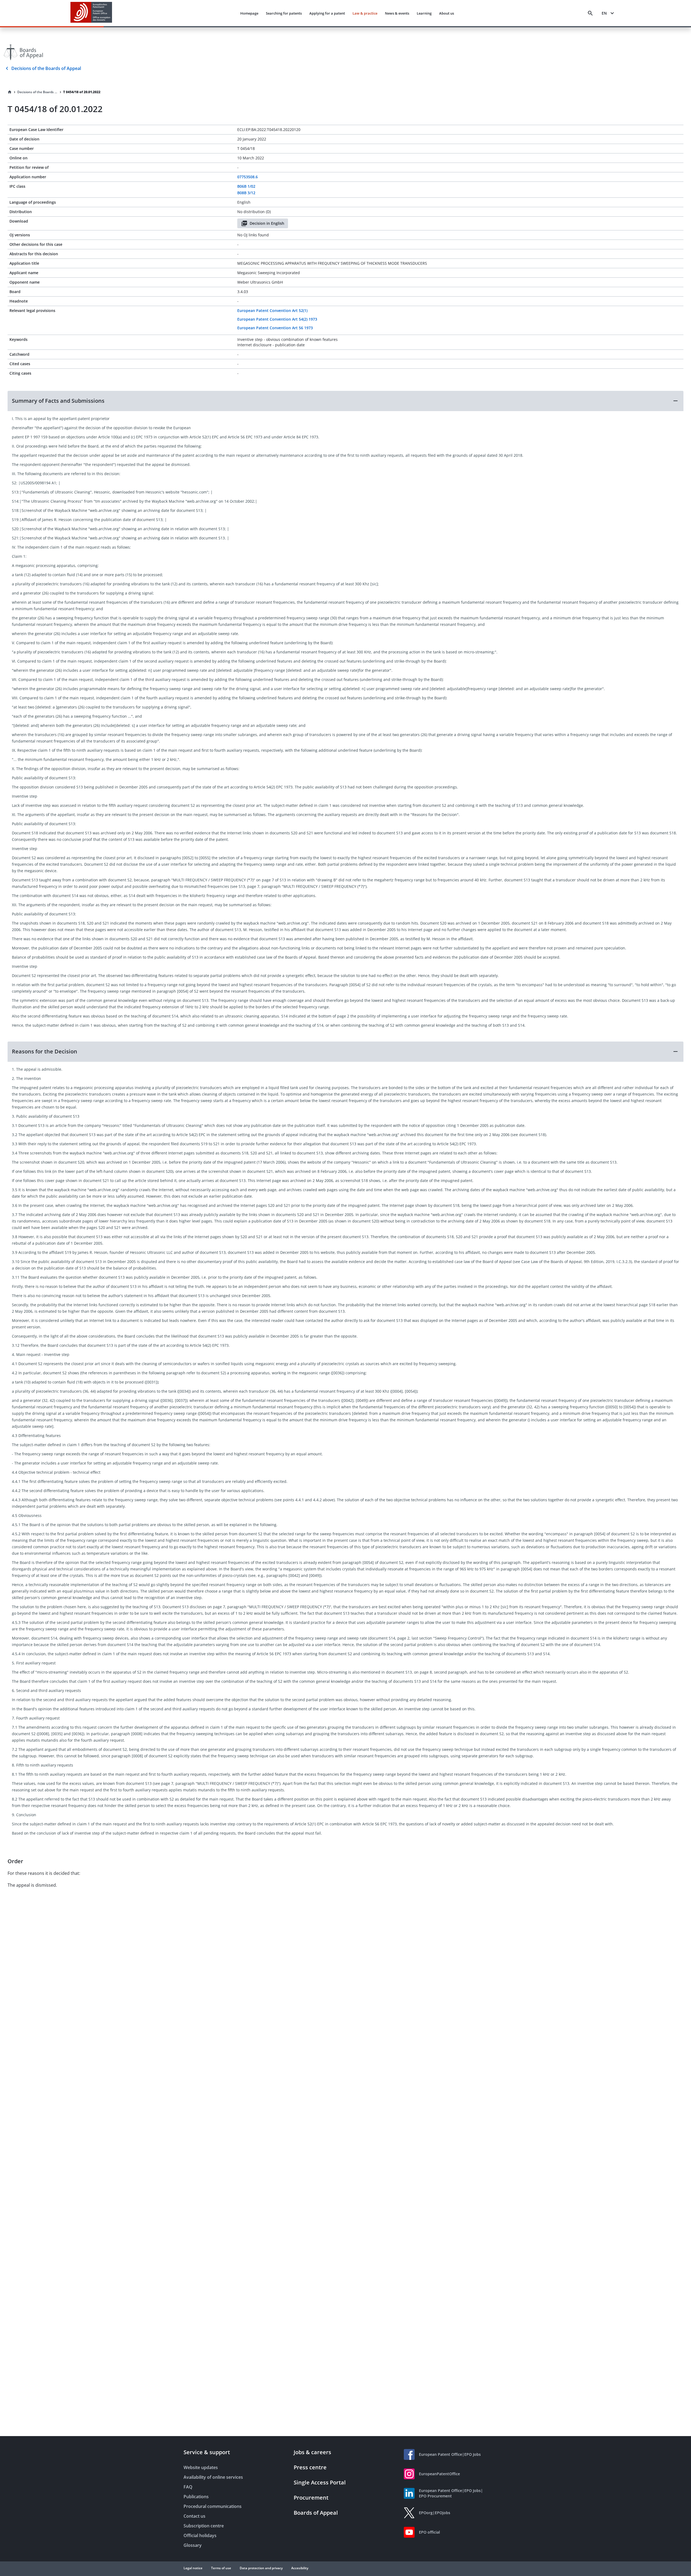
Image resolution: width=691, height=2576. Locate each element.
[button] (345, 401)
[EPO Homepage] (91, 13)
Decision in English (267, 223)
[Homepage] (10, 92)
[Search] (590, 13)
